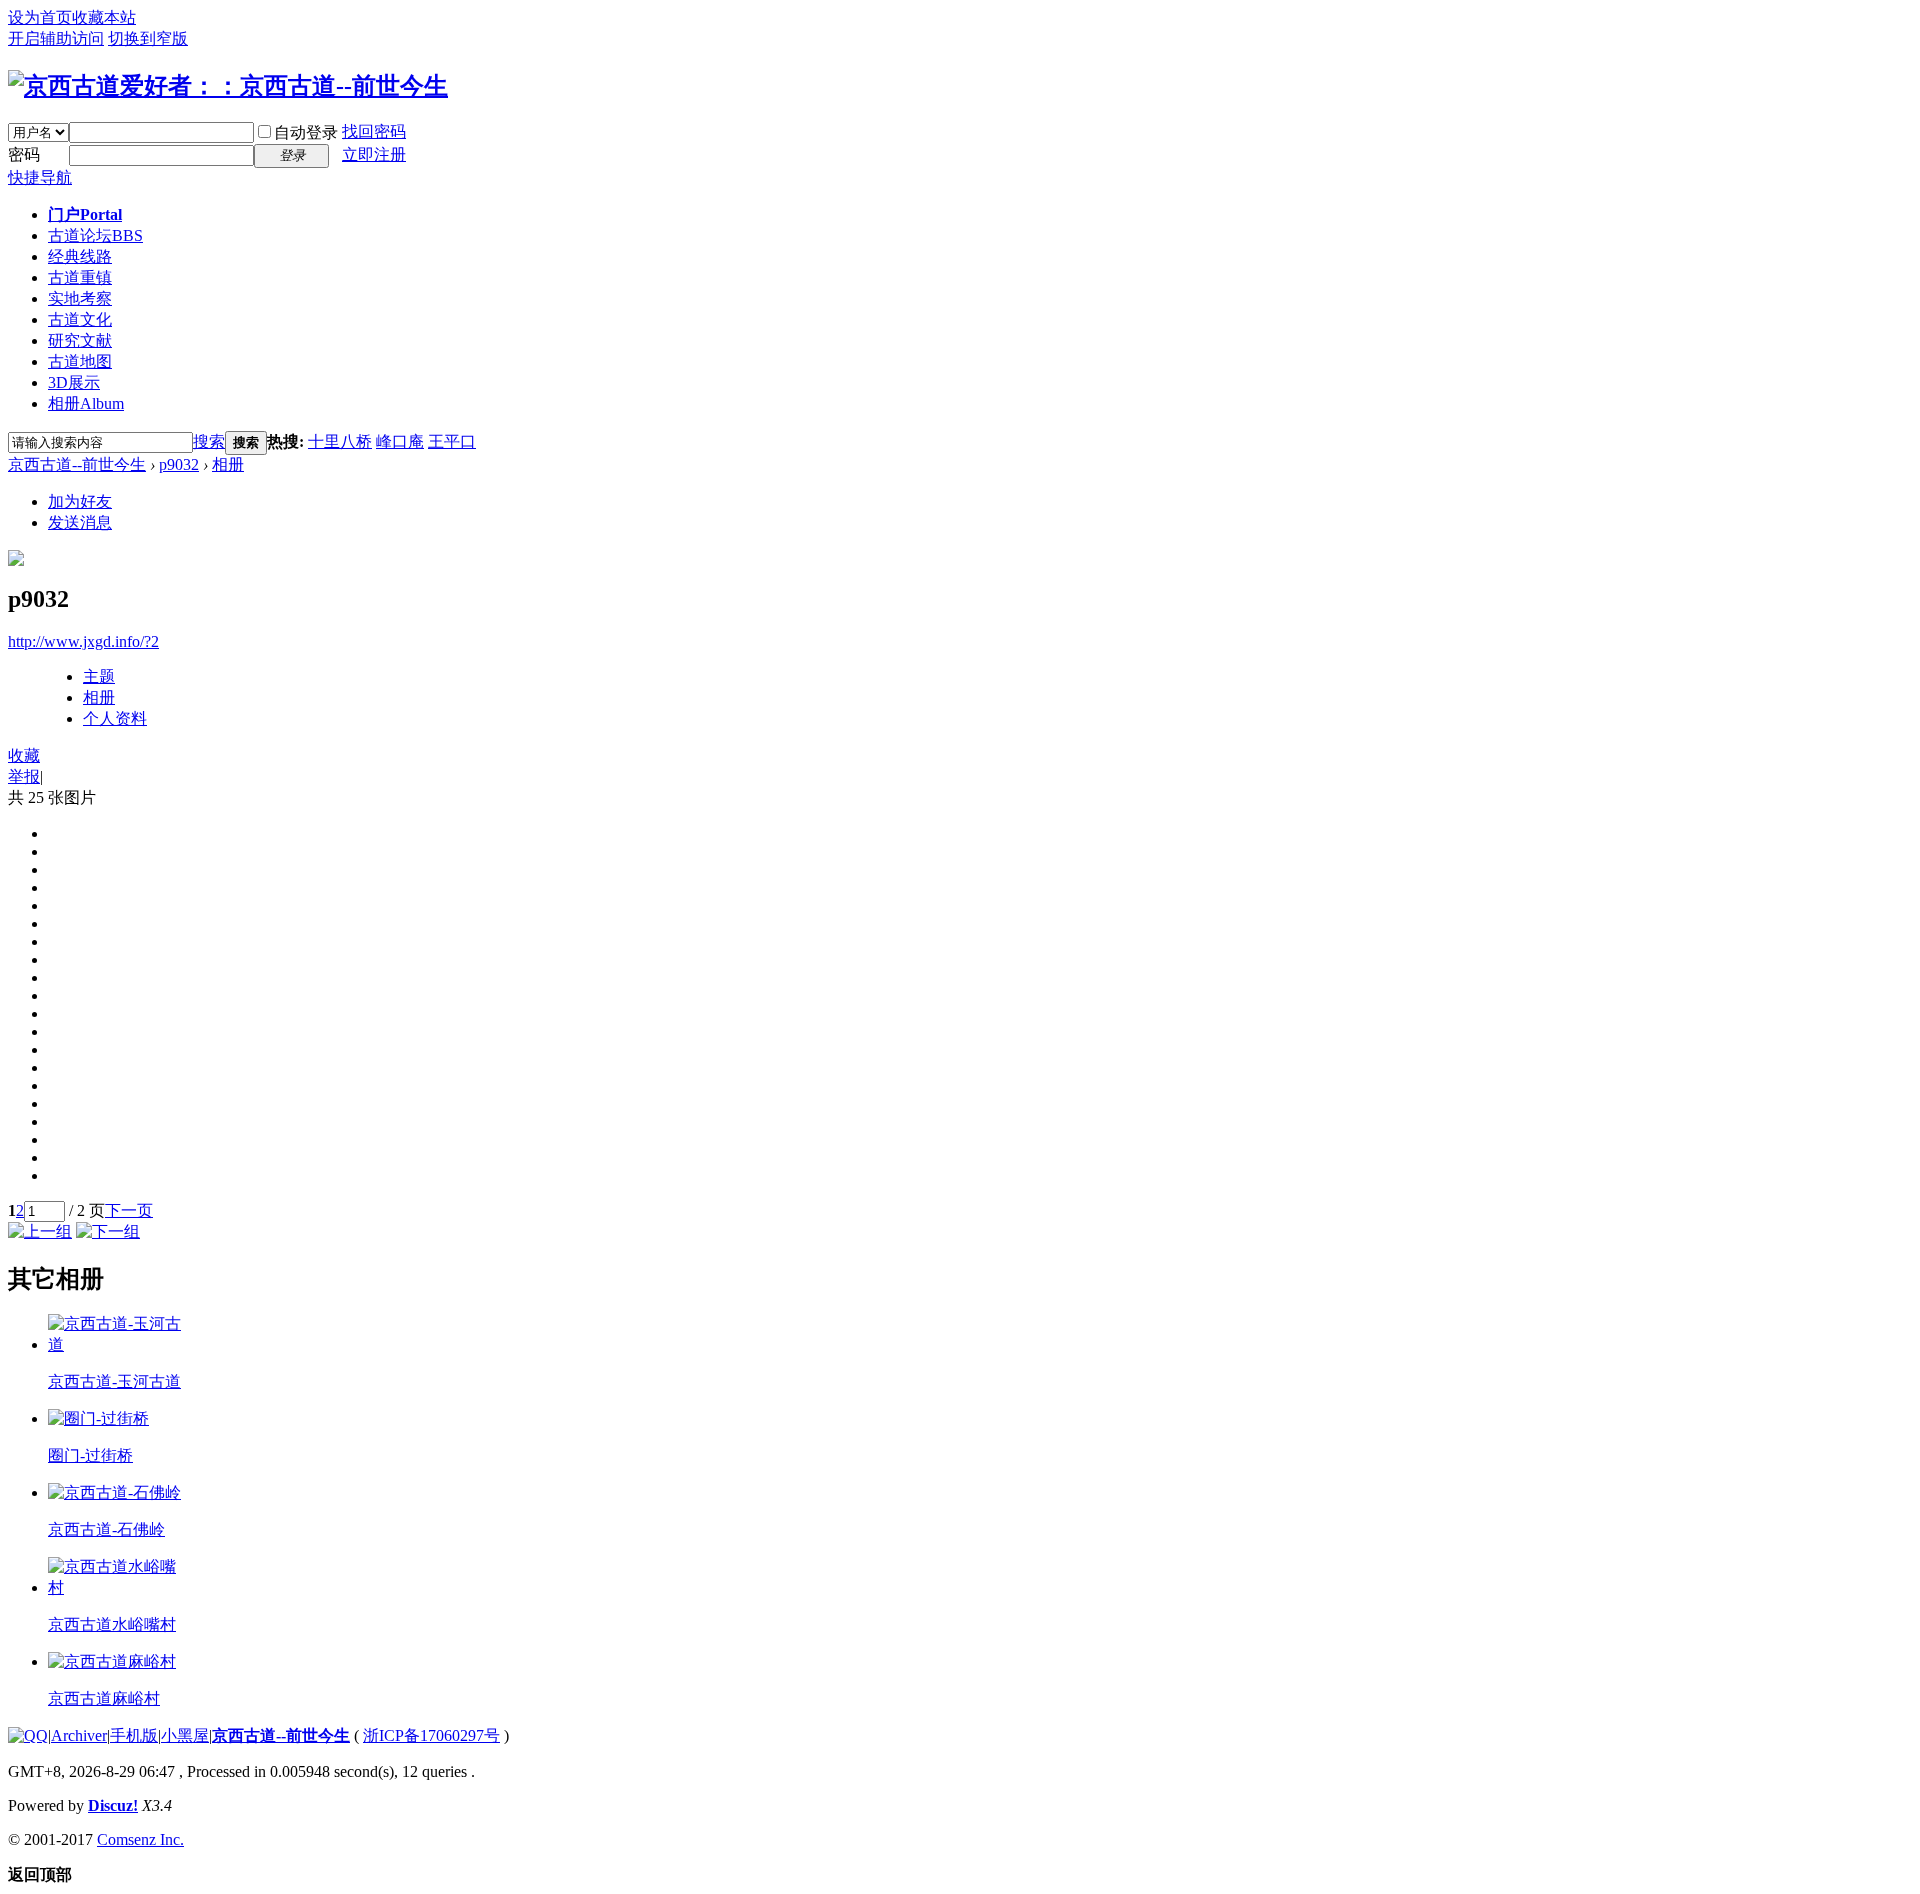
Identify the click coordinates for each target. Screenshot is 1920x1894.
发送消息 (80, 522)
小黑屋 (185, 1735)
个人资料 (115, 718)
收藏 (24, 755)
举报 (24, 776)
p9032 (179, 464)
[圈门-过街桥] (98, 1418)
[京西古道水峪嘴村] (116, 1587)
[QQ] (28, 1735)
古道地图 (80, 361)
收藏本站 (104, 17)
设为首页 (40, 17)
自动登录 (306, 132)
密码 (24, 154)
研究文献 (80, 340)
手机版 (134, 1735)
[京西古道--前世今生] (228, 86)
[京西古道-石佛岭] (114, 1492)
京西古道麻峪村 (104, 1698)
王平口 (452, 441)
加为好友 (80, 501)
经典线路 (80, 256)
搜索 (209, 441)
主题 (99, 676)
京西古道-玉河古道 (114, 1381)
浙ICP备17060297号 (431, 1735)
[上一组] (40, 1231)
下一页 (129, 1210)
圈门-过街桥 (90, 1455)
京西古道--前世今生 (77, 464)
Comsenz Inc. (140, 1839)
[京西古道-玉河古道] (116, 1344)
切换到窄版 (148, 38)
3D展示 (74, 382)
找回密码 (374, 131)
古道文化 (80, 319)
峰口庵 (400, 441)
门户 (85, 214)
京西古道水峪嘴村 (112, 1624)
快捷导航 (40, 177)
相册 (86, 403)
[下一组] (108, 1231)
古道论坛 (95, 235)
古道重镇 (80, 277)
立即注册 (374, 154)
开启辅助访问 (56, 38)
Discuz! (113, 1805)
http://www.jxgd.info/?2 (83, 641)
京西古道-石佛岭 (106, 1529)
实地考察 (80, 298)
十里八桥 (340, 441)
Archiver (79, 1735)
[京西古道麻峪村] (112, 1661)
